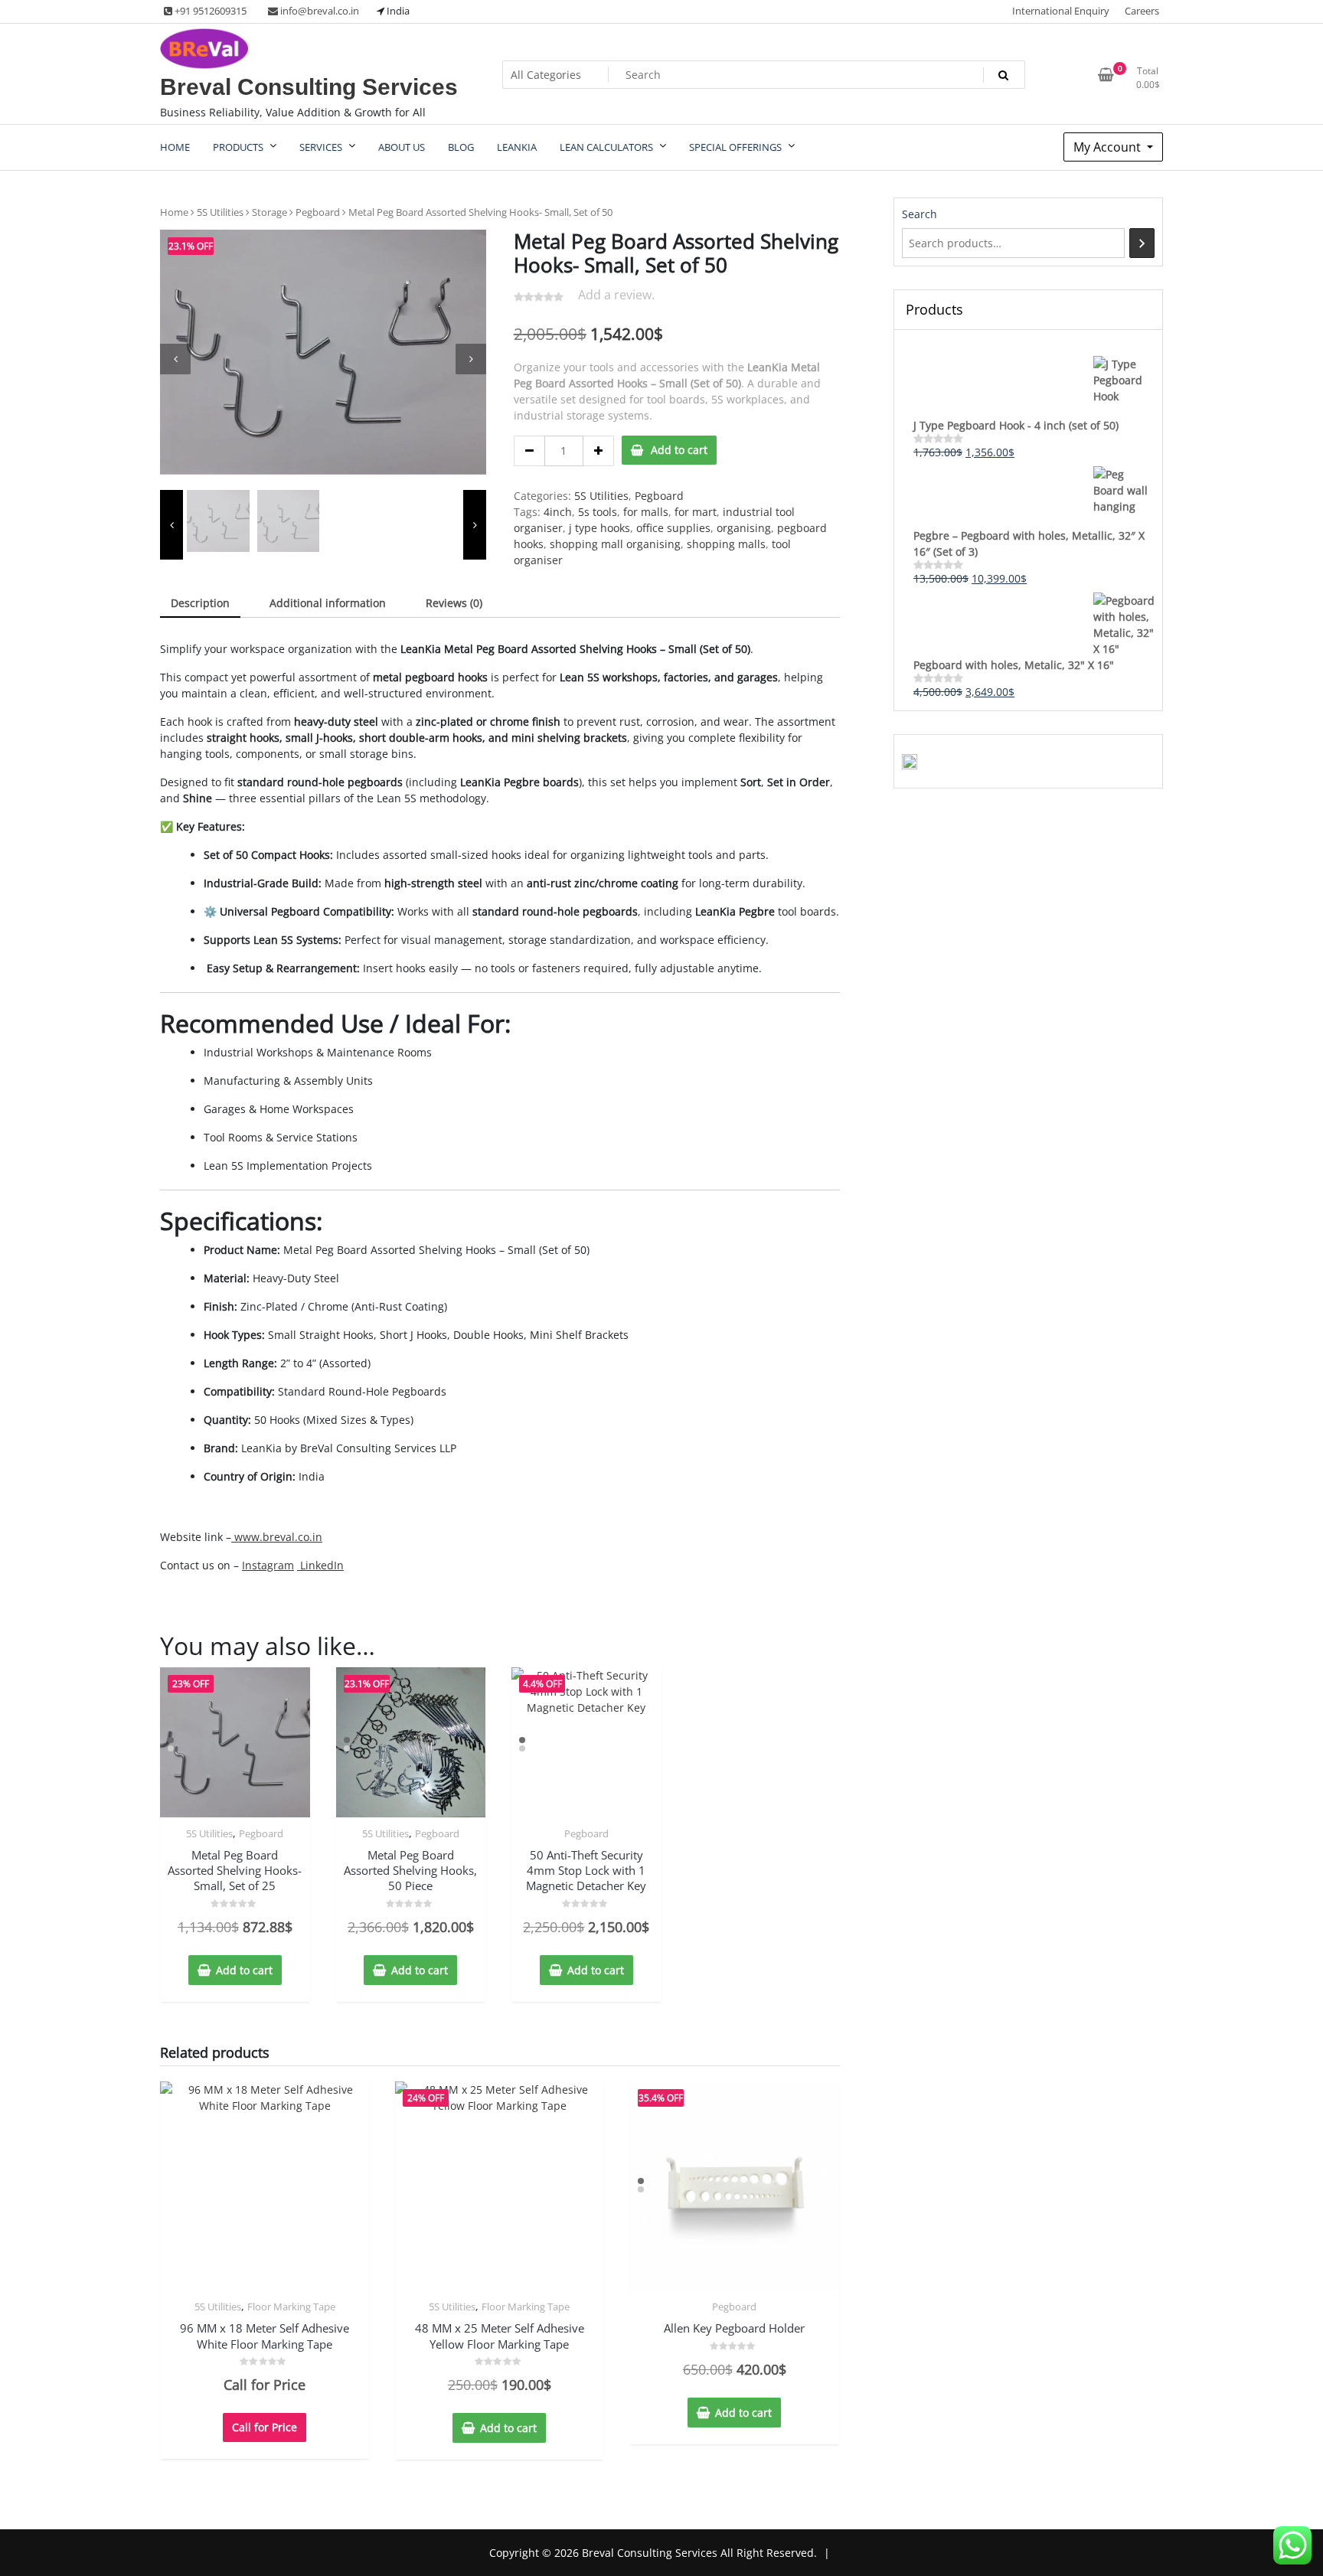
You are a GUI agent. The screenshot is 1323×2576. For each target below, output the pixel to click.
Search (920, 214)
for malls (646, 512)
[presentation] (175, 359)
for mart (696, 512)
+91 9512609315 (209, 11)
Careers (1142, 11)
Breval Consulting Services (309, 87)
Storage (269, 212)
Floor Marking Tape (291, 2307)
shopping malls (726, 544)
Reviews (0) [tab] (454, 603)
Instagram (268, 1565)
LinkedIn (320, 1565)
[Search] (1142, 243)
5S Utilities (220, 212)
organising (744, 528)
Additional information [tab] (328, 603)
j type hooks (599, 528)
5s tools (598, 512)
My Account (1109, 147)
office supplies (673, 528)
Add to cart (679, 450)
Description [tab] (200, 603)
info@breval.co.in (318, 11)
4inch (558, 512)
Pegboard (318, 212)
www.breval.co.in (277, 1537)
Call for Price (265, 2427)
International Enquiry (1061, 11)
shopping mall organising (615, 544)
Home (174, 212)
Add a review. (616, 295)
